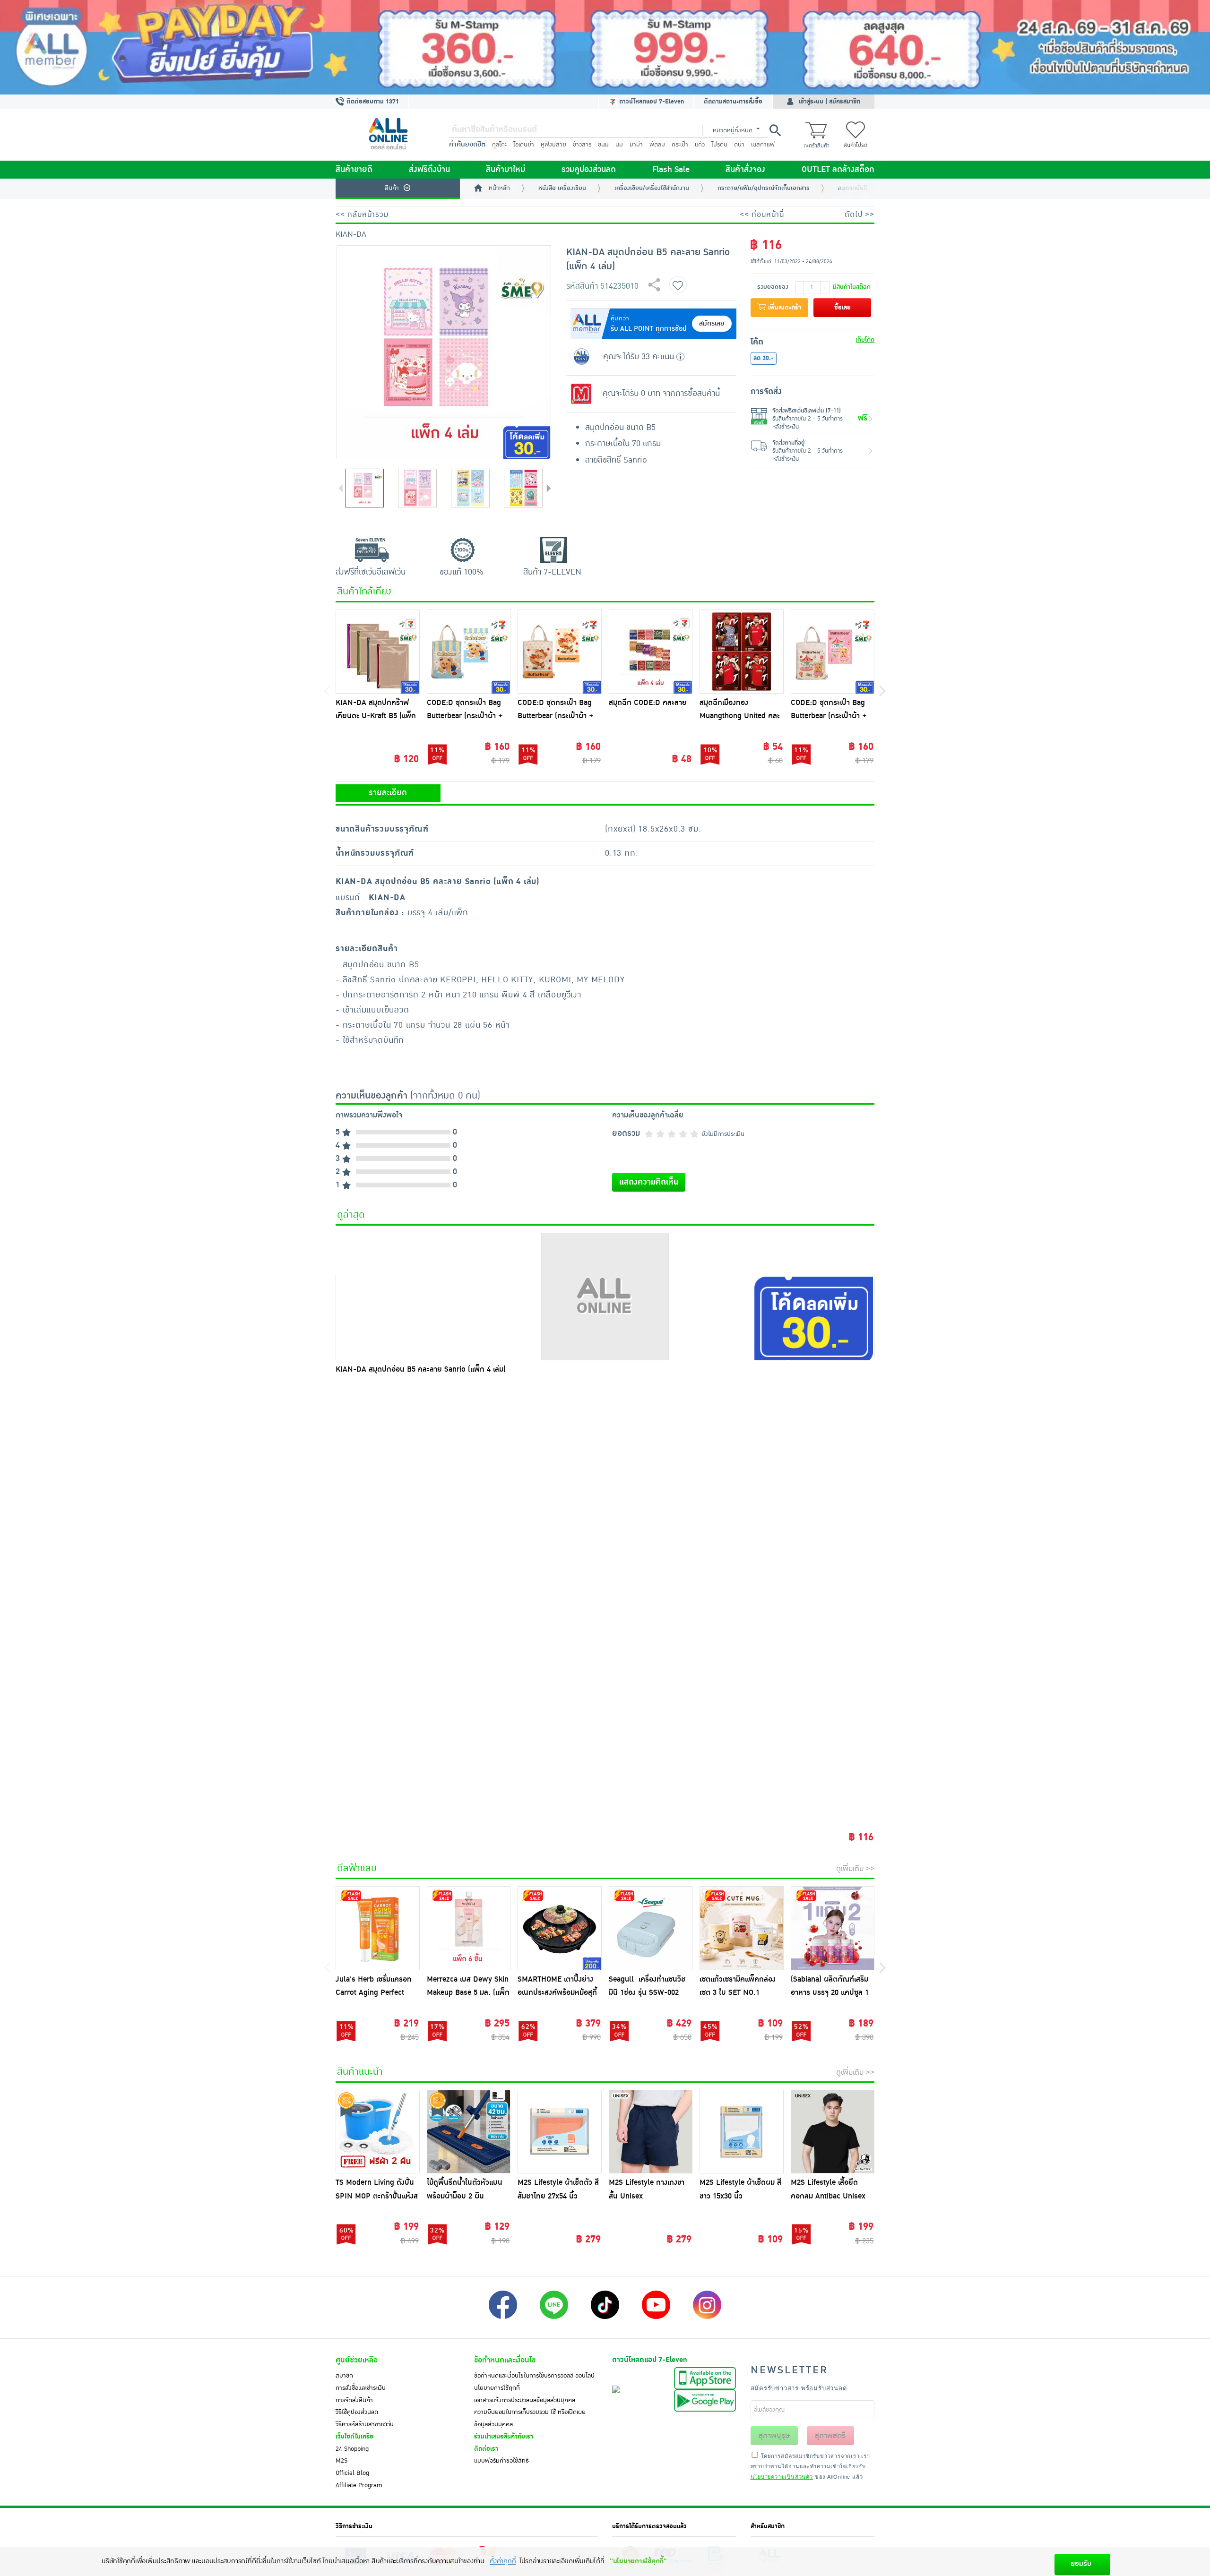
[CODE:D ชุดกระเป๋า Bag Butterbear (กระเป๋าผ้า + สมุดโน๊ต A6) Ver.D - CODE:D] (560, 652)
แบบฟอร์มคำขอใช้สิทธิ (501, 2461)
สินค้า (392, 188)
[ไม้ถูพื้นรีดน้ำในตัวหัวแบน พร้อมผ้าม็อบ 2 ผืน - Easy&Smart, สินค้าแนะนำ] (469, 2132)
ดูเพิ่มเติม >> (855, 1869)
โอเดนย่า (524, 145)
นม (619, 145)
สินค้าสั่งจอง (745, 170)
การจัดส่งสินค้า (354, 2400)
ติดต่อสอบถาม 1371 (372, 102)
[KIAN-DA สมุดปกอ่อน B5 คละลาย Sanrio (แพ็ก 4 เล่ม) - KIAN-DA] (605, 1297)
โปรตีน (719, 145)
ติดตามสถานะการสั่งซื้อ (733, 102)
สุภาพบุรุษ (774, 2436)
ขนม (603, 145)
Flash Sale (671, 170)
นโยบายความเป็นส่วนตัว (782, 2476)
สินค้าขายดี (354, 170)
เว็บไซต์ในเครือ (354, 2437)
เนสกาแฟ (763, 145)
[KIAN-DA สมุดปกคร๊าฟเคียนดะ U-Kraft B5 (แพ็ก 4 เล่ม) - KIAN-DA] (378, 652)
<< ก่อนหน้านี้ (762, 215)
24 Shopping (352, 2449)
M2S (341, 2461)
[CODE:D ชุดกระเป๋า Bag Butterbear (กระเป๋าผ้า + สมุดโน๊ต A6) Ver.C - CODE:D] (469, 652)
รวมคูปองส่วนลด (589, 170)
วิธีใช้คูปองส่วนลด (357, 2412)
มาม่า (636, 145)
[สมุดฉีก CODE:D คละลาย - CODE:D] (651, 652)
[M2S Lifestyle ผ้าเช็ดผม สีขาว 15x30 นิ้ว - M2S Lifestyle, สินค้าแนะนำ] (742, 2132)
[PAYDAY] (605, 47)
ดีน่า (739, 145)
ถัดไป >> (860, 215)
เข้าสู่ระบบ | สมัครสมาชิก (830, 102)
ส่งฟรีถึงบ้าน (429, 170)
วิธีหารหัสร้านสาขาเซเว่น (365, 2424)
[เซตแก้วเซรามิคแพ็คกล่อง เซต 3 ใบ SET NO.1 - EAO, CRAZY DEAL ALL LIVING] (742, 1928)
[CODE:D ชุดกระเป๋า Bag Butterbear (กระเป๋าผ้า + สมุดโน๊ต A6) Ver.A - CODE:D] (833, 652)
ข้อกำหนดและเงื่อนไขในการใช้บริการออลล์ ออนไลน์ (534, 2376)
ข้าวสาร (582, 145)
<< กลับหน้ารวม (362, 215)
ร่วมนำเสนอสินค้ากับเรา (504, 2437)
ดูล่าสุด (351, 1215)
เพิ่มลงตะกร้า (784, 308)
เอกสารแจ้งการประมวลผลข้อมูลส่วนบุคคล (525, 2400)
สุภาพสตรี (830, 2436)
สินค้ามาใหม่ (506, 170)
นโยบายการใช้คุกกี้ (497, 2388)
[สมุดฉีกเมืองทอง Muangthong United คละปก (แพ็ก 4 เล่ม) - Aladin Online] (742, 652)
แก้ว (700, 145)
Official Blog (352, 2473)
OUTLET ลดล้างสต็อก (838, 170)
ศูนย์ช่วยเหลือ (357, 2360)
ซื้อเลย (843, 308)
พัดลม (657, 145)
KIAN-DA (351, 234)
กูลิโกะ (499, 145)
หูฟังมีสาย (553, 145)
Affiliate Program (359, 2485)
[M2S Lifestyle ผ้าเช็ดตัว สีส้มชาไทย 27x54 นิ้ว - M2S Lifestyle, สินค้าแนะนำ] (560, 2132)
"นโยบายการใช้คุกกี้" (638, 2561)
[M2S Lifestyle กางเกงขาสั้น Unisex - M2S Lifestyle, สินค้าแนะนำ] (651, 2132)
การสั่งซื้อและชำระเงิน (361, 2388)
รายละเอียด (388, 793)
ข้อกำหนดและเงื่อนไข (505, 2360)
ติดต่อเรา (486, 2449)
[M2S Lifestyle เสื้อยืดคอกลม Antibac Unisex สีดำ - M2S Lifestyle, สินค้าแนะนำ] (833, 2132)
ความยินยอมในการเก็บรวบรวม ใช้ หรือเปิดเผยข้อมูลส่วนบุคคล (530, 2418)
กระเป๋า (680, 145)
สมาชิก (344, 2376)
